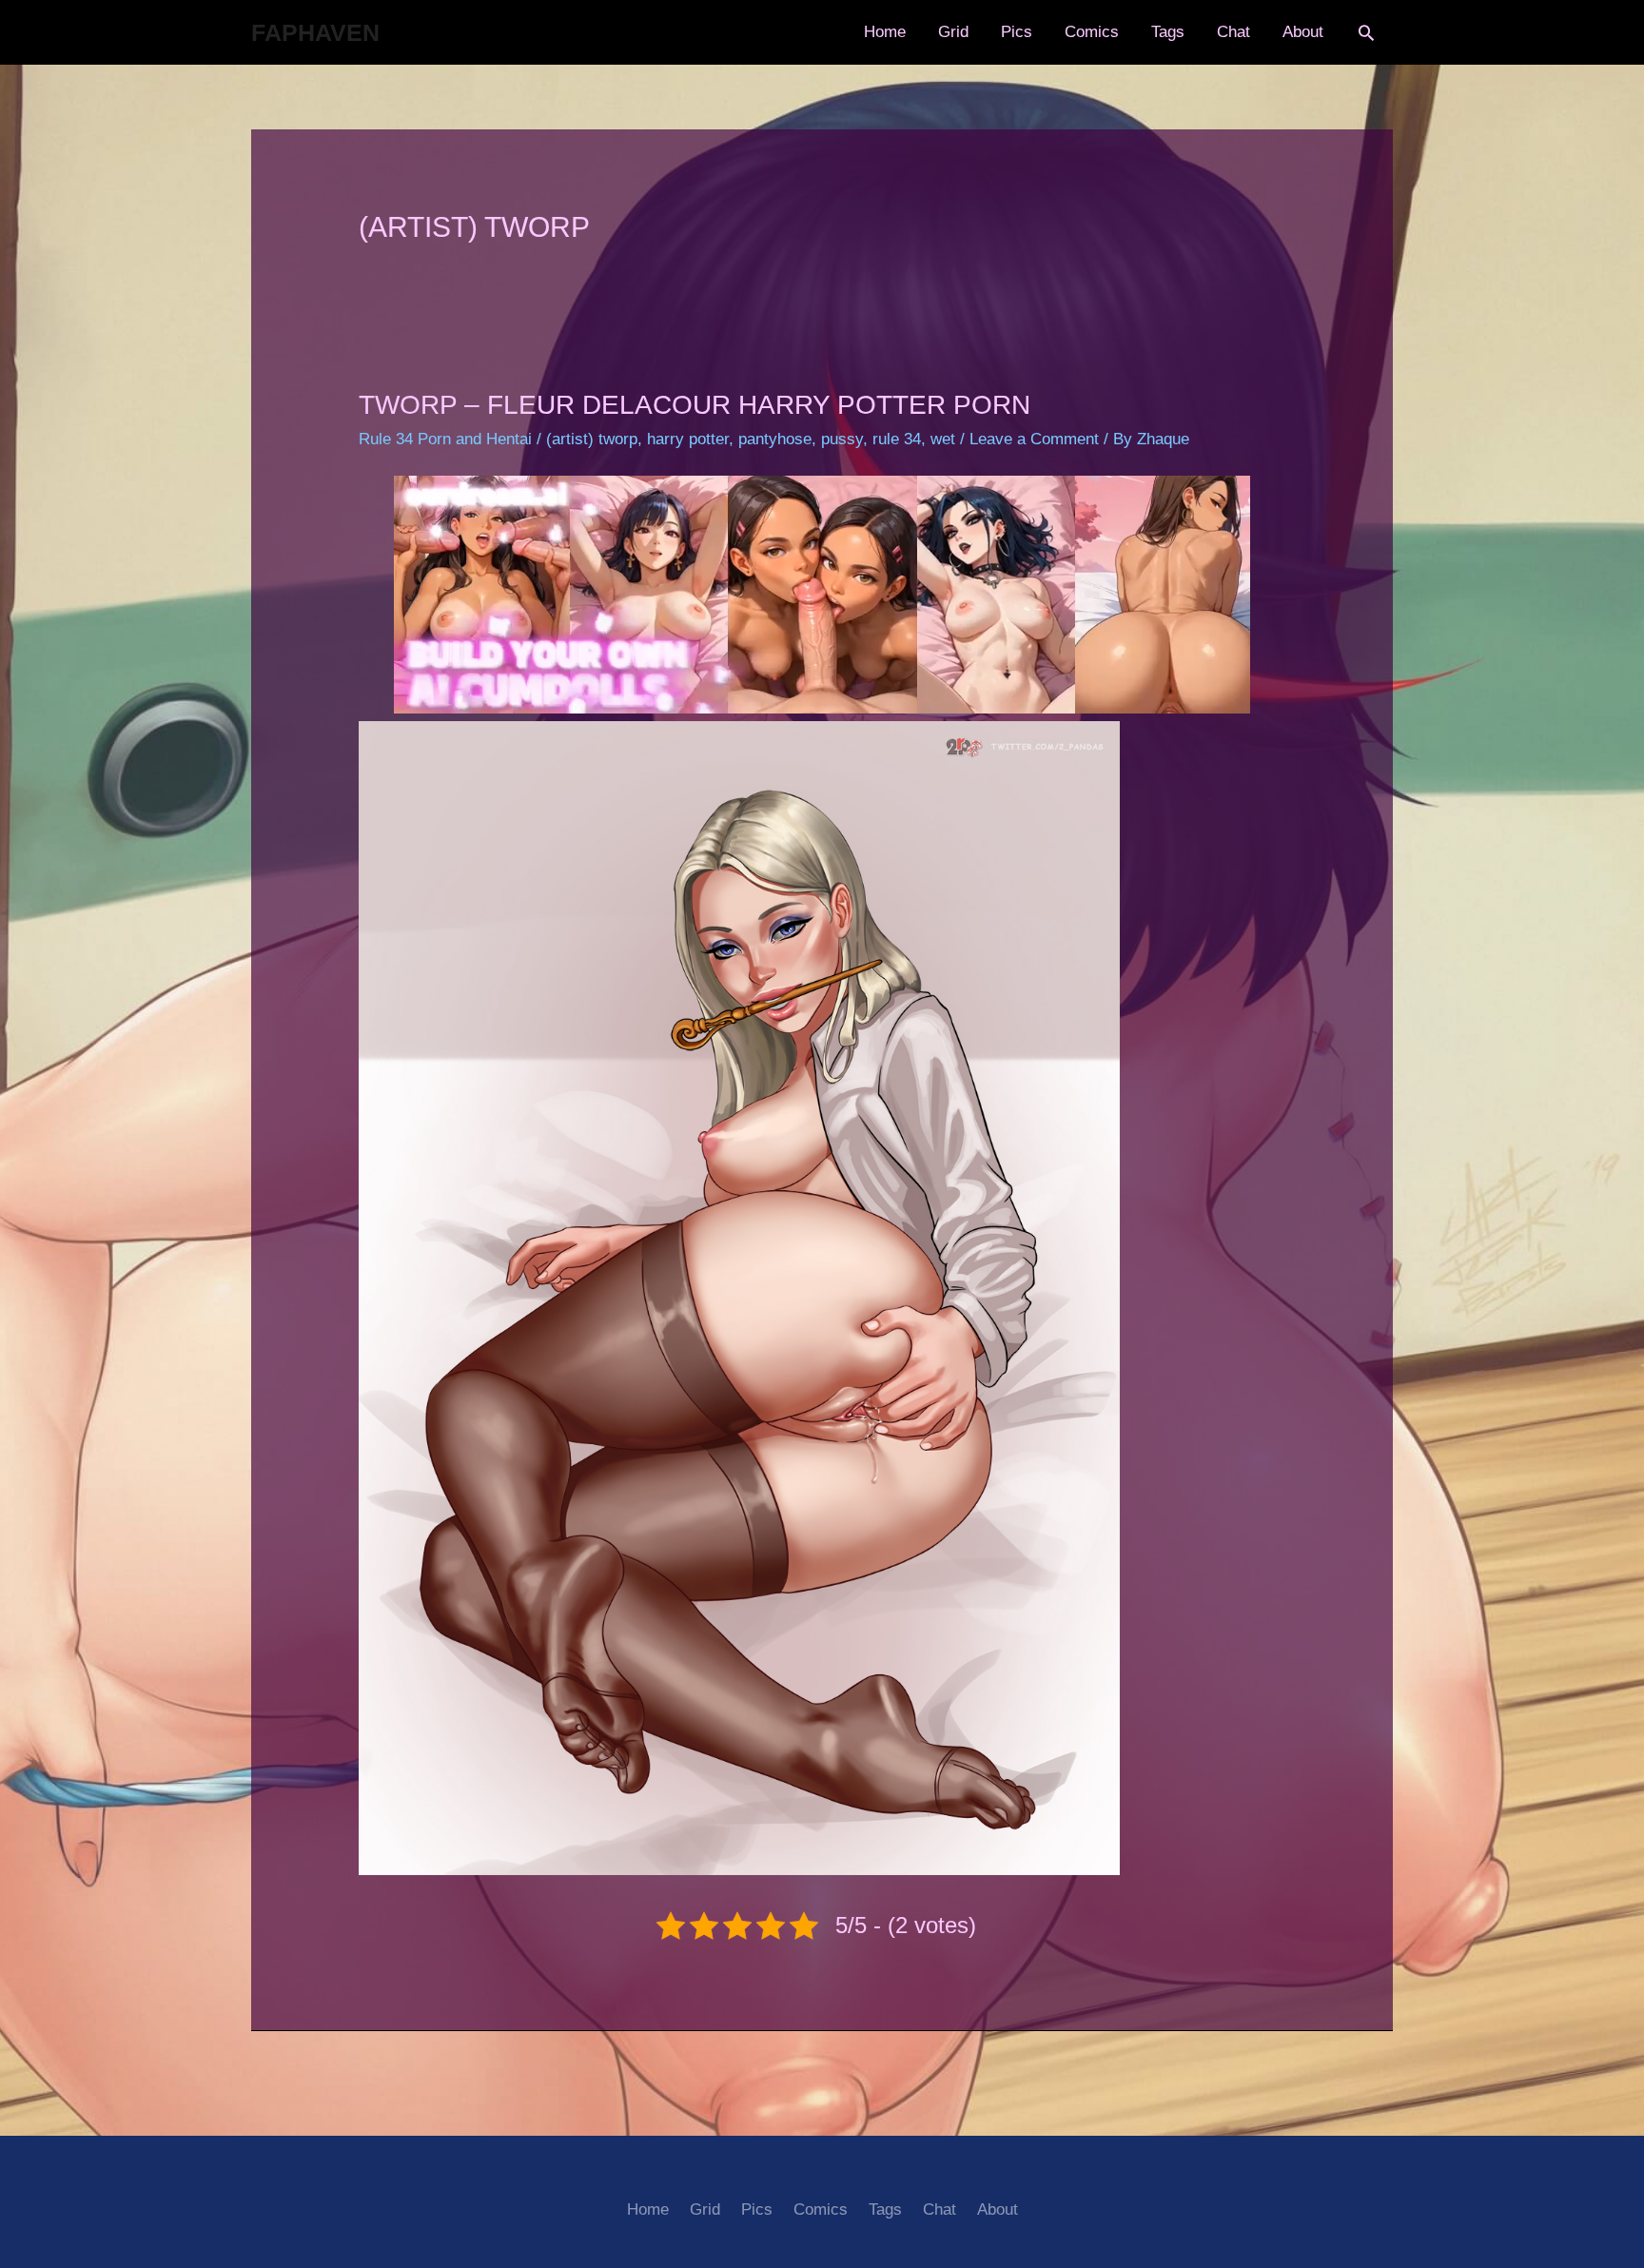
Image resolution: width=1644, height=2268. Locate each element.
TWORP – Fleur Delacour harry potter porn (695, 405)
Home (885, 32)
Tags (1168, 32)
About (1303, 32)
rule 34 (897, 439)
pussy (842, 439)
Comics (1092, 32)
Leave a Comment (1034, 439)
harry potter (688, 439)
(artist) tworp (592, 439)
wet (943, 439)
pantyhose (775, 439)
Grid (953, 32)
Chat (1233, 32)
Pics (1017, 32)
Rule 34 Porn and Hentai (445, 439)
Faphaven (315, 32)
